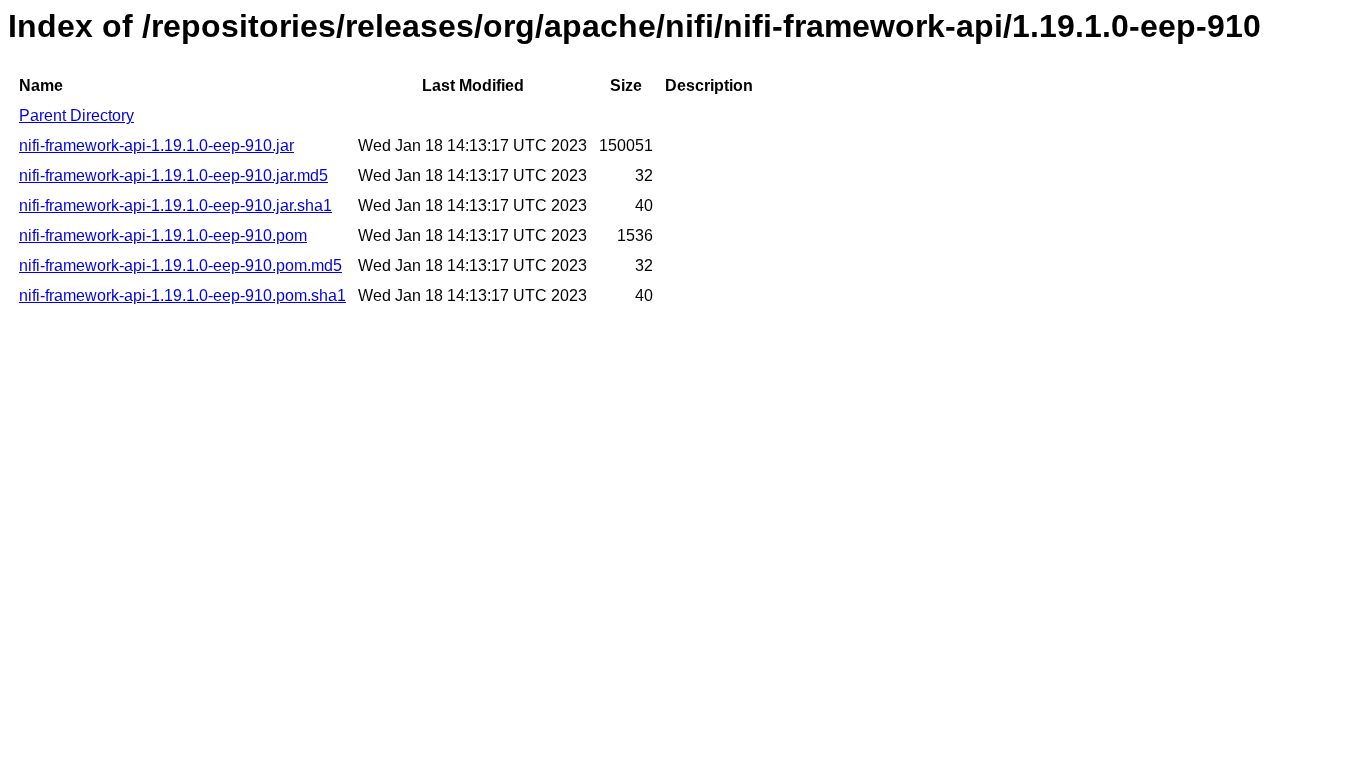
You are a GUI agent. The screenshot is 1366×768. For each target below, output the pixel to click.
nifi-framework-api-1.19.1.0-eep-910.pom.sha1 (182, 295)
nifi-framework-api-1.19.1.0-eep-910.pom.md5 (180, 265)
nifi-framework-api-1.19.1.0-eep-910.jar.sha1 (175, 205)
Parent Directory (76, 115)
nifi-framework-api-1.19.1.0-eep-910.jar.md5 (173, 175)
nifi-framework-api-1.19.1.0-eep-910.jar (156, 145)
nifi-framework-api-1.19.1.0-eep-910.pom (163, 235)
